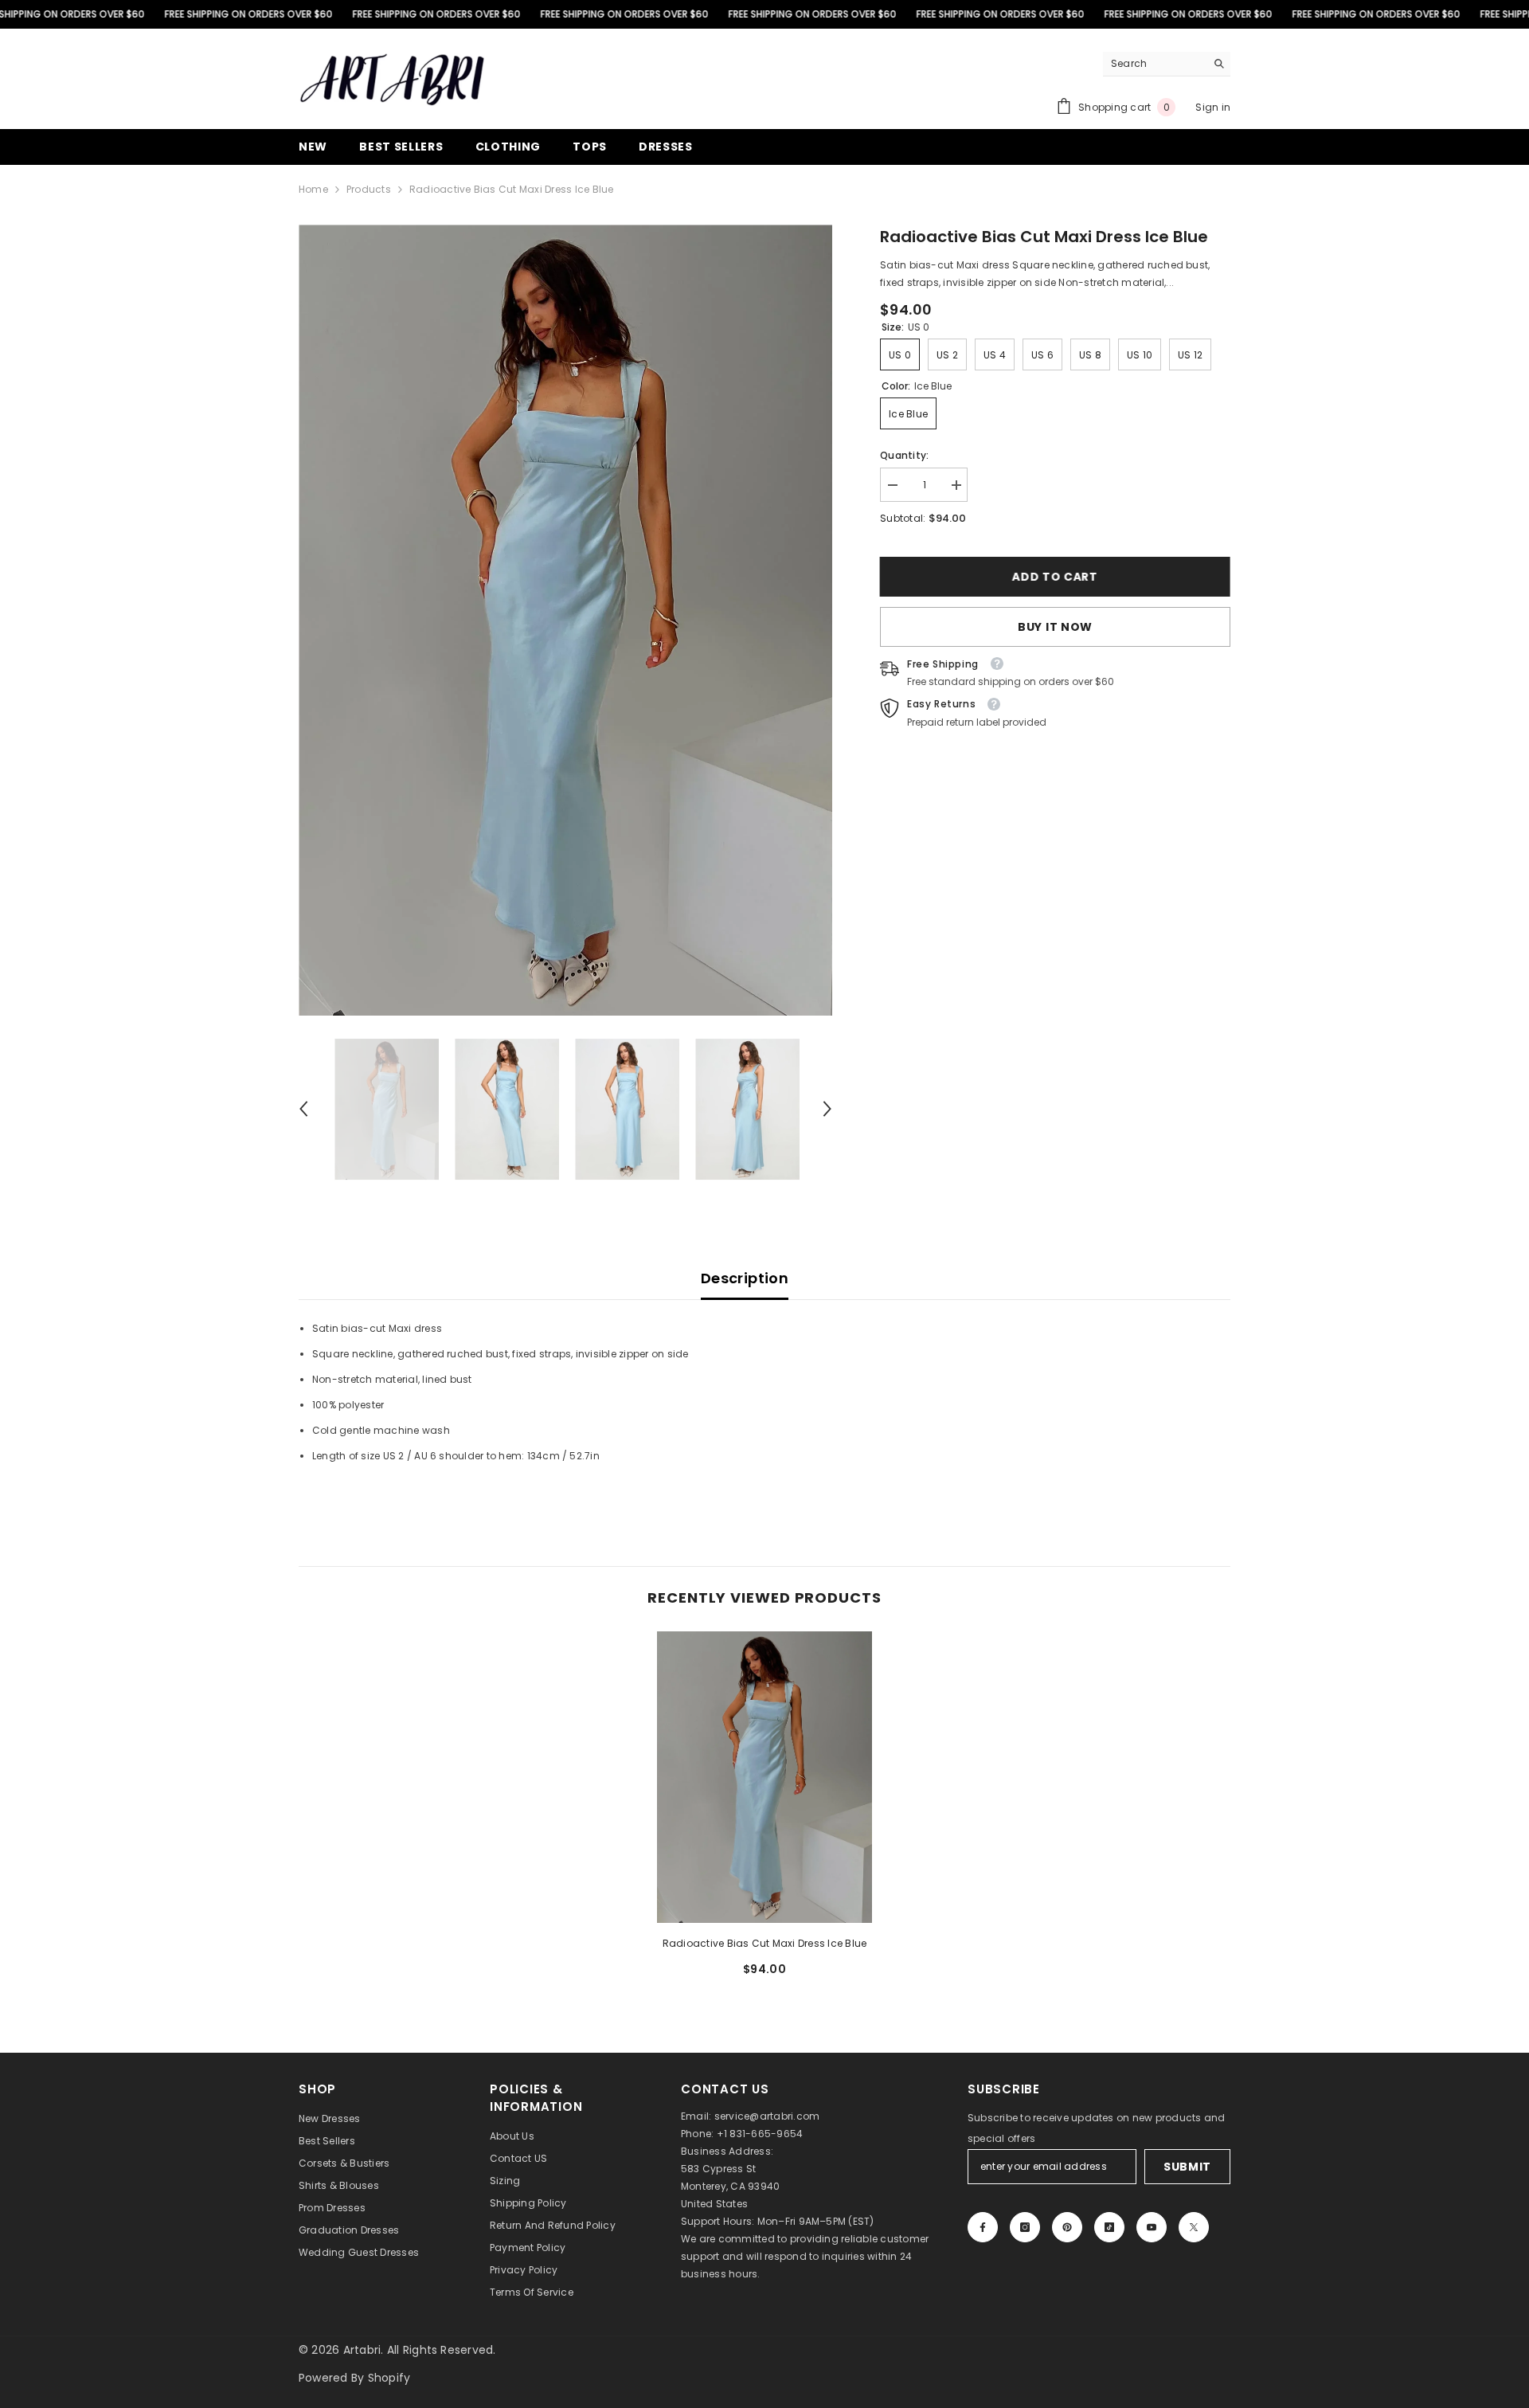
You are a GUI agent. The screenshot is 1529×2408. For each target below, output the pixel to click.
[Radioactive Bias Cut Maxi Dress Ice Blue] (764, 1777)
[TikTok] (1109, 2227)
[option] (566, 620)
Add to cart (1055, 577)
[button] (303, 1109)
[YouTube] (1152, 2227)
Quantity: (904, 455)
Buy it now (1055, 627)
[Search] (1167, 64)
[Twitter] (1194, 2227)
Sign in (1213, 107)
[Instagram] (1025, 2227)
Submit (1187, 2167)
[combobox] (1154, 64)
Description (745, 1278)
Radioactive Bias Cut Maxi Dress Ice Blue (765, 1943)
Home (313, 189)
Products (369, 189)
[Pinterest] (1067, 2227)
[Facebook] (983, 2227)
